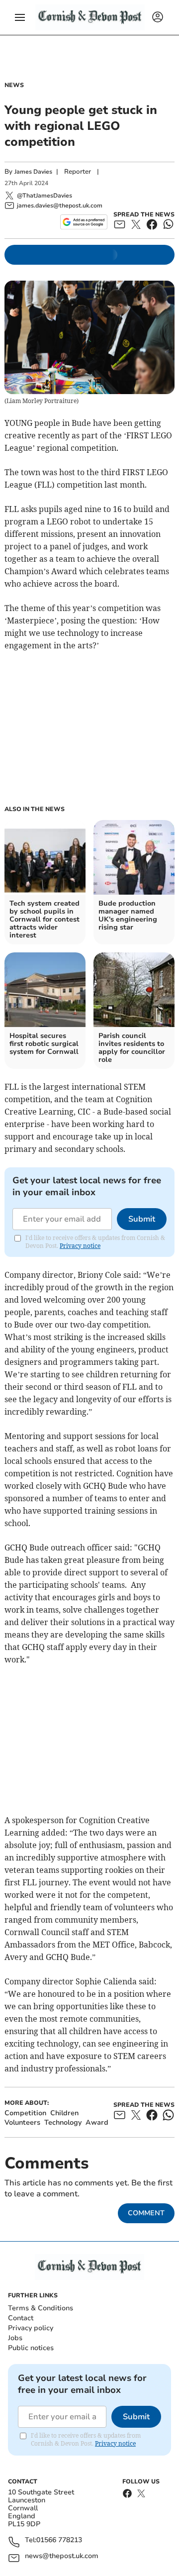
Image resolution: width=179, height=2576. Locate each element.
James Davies (33, 172)
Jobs (15, 2338)
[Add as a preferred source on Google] (84, 222)
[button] (20, 17)
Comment (146, 2213)
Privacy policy (31, 2328)
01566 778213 (59, 2540)
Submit (142, 1219)
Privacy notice (80, 1246)
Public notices (31, 2348)
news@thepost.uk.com (62, 2556)
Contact (21, 2318)
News (14, 85)
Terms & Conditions (41, 2308)
